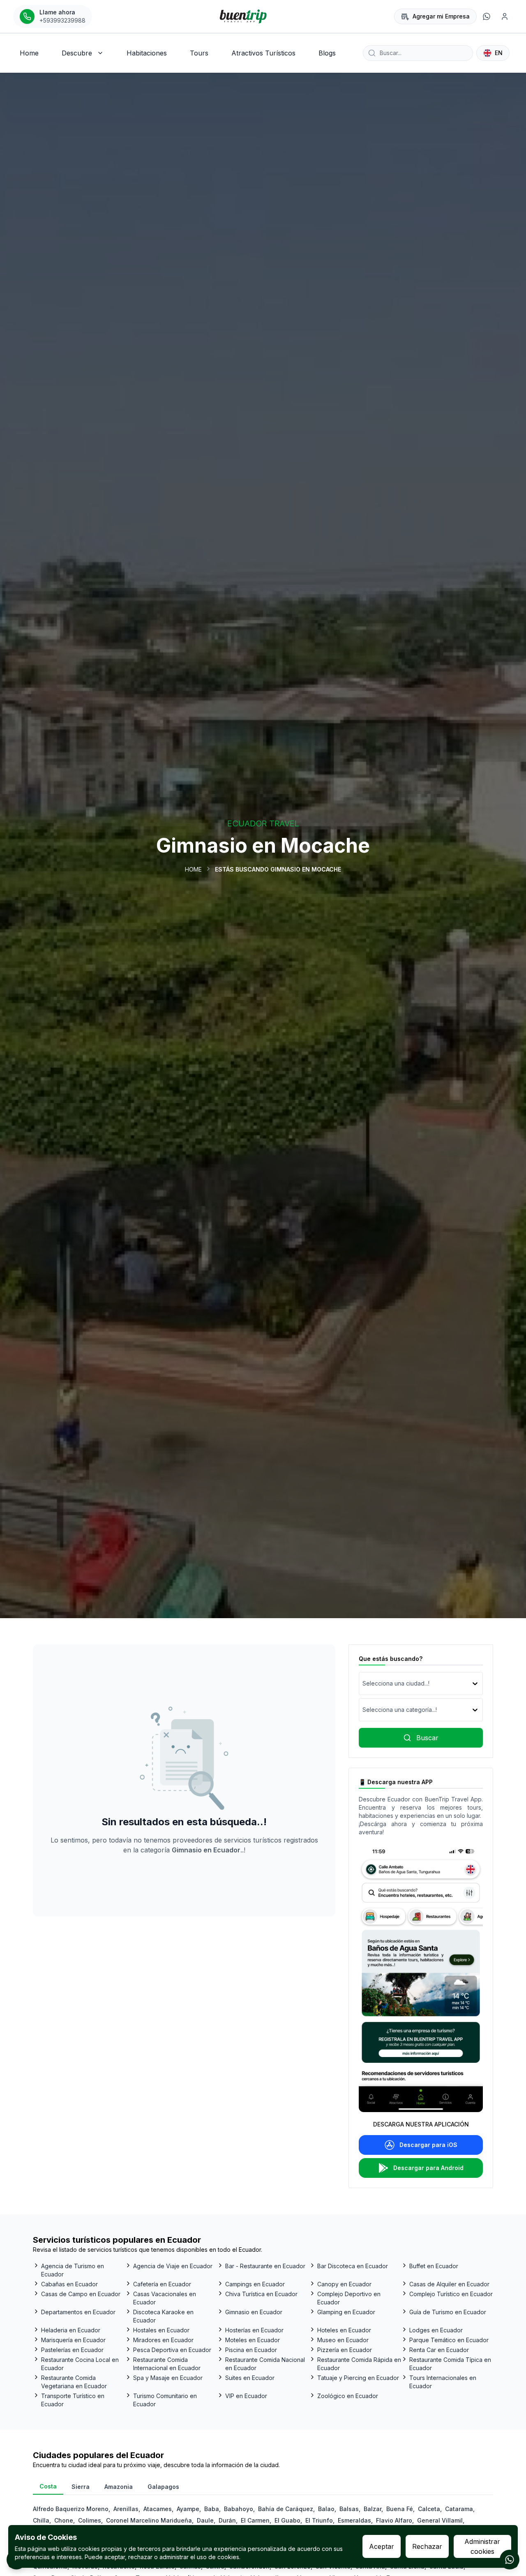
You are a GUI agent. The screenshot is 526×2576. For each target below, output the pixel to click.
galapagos (163, 2487)
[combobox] (363, 1684)
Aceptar (382, 2546)
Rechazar (427, 2546)
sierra (81, 2487)
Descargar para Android (428, 2168)
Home (193, 869)
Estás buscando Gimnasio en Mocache (278, 869)
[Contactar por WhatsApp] (510, 2560)
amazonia (119, 2487)
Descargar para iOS (428, 2145)
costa (48, 2486)
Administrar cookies (482, 2546)
